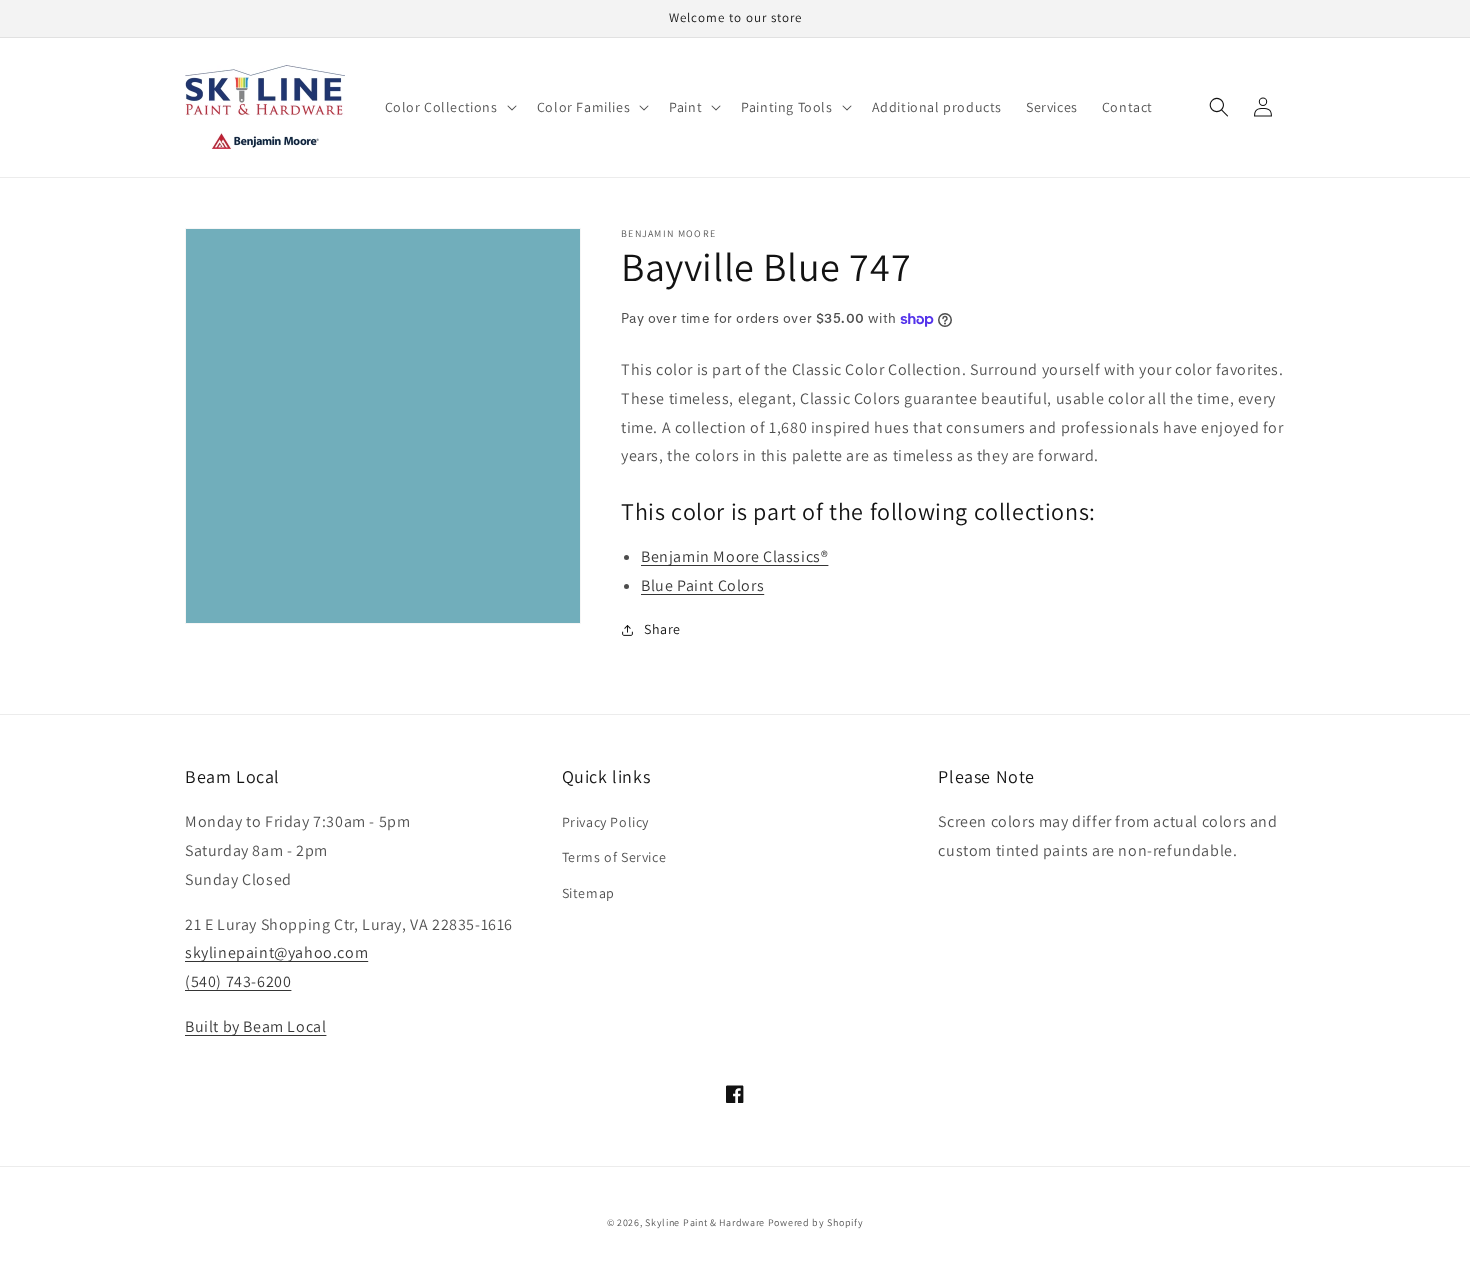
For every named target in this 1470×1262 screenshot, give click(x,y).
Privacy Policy (605, 822)
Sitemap (588, 893)
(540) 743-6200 (238, 981)
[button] (449, 107)
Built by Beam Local (255, 1026)
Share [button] (662, 629)
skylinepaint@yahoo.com (276, 952)
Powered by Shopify (816, 1222)
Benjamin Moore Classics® (734, 556)
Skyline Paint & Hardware (705, 1222)
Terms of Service (614, 857)
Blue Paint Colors (702, 585)
